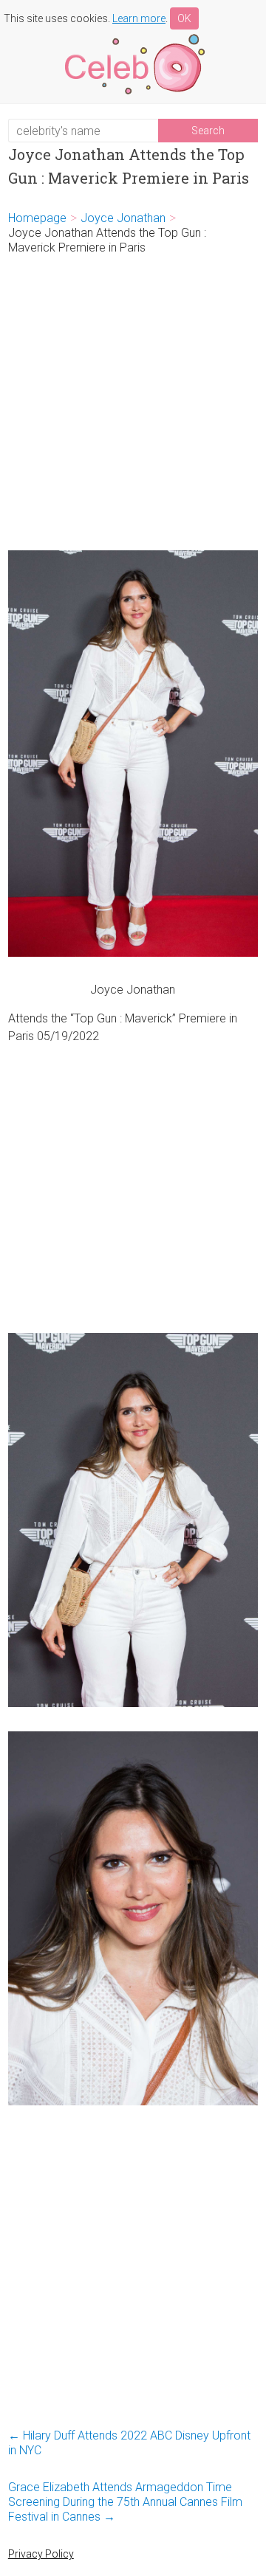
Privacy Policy (41, 2554)
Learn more (139, 18)
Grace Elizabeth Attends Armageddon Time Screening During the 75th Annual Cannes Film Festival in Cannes (125, 2502)
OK (184, 18)
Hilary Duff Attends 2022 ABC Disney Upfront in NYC (129, 2443)
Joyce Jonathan (123, 218)
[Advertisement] (133, 403)
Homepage (37, 218)
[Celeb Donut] (133, 37)
